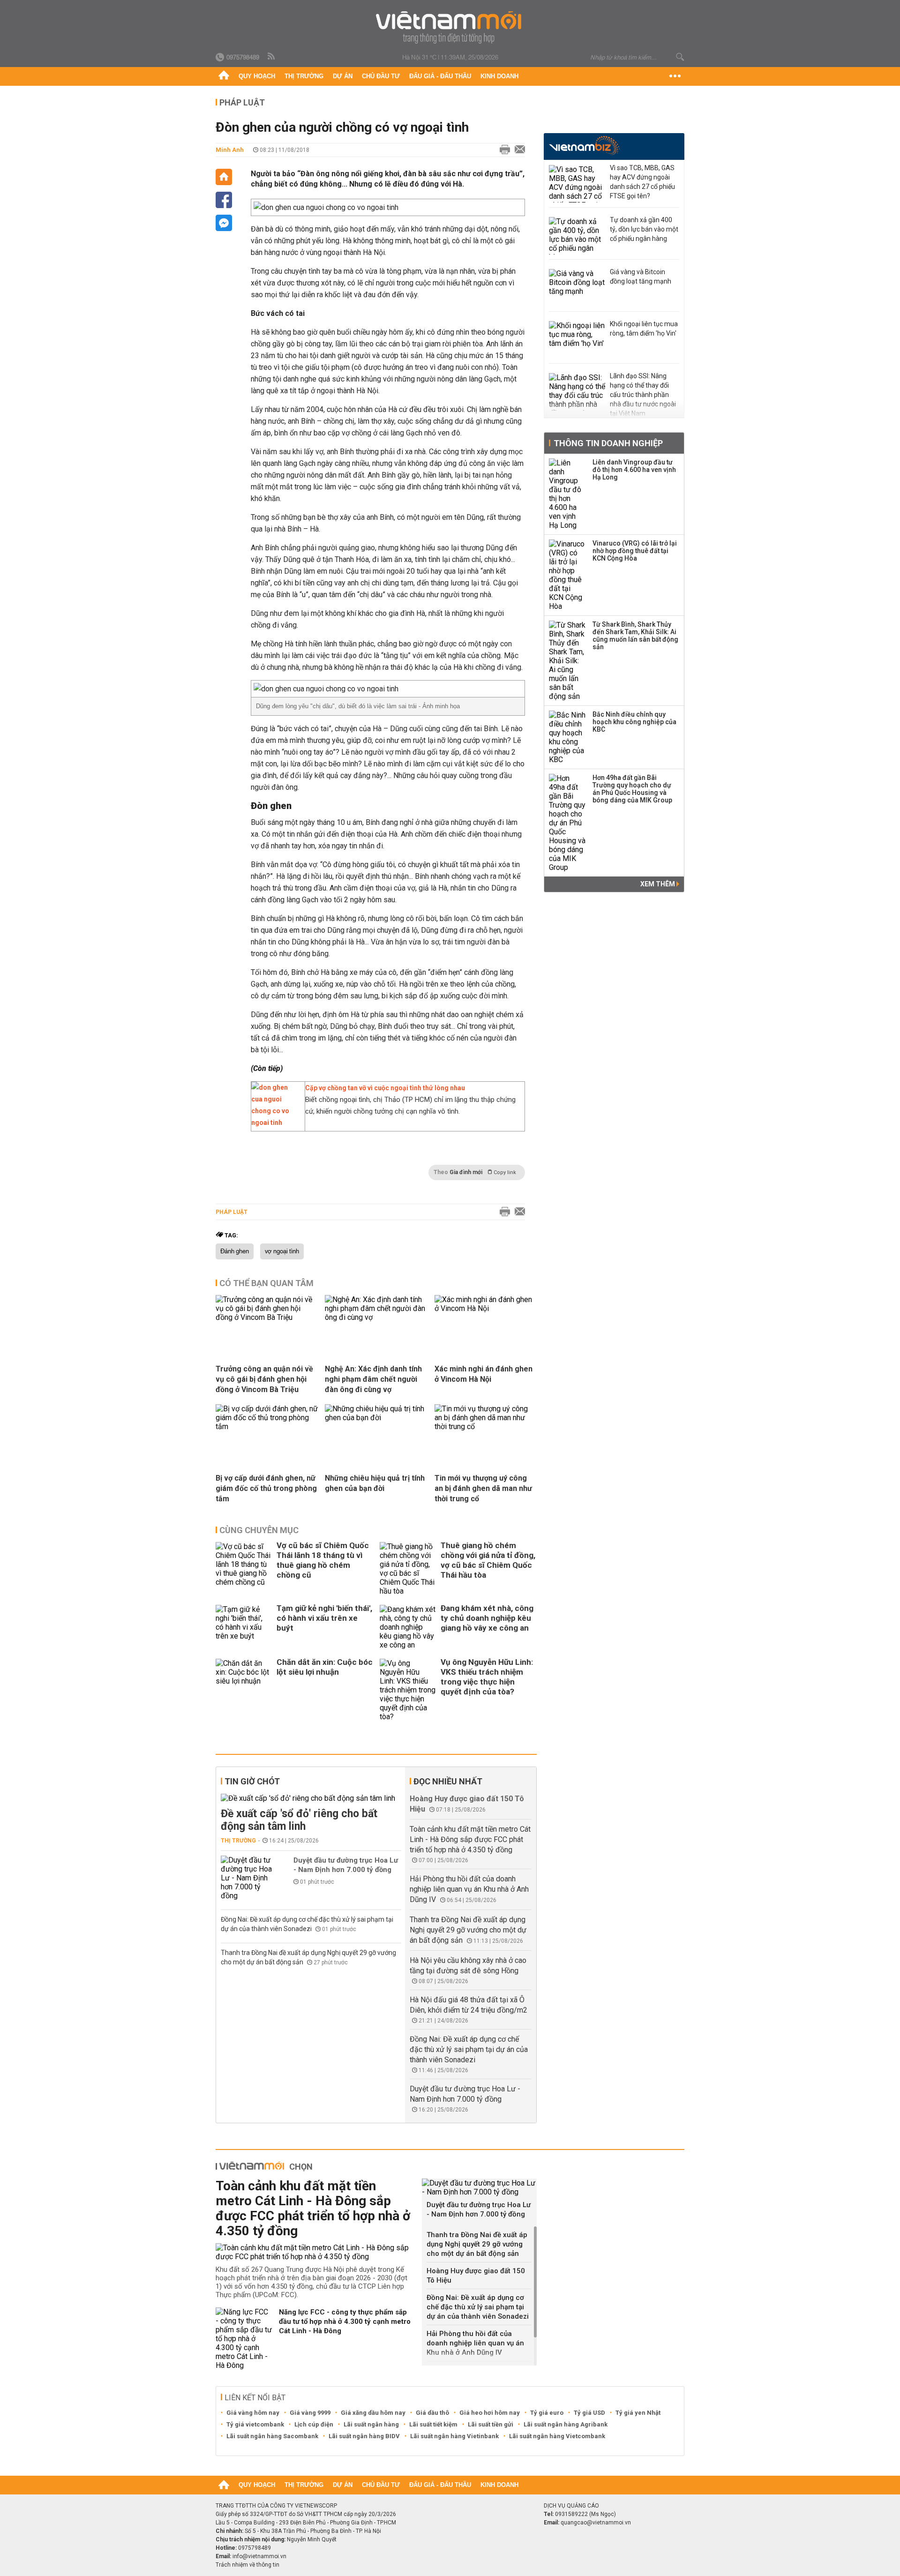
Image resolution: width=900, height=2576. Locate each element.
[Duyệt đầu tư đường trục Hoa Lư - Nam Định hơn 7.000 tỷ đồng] (249, 1878)
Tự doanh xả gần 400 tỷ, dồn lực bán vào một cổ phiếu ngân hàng (644, 229)
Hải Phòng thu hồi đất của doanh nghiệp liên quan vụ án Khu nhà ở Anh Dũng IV (469, 1889)
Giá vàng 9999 (310, 2413)
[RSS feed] (272, 57)
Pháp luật (242, 102)
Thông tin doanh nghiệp (608, 443)
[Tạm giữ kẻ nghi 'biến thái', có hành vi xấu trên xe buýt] (244, 1627)
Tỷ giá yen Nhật (638, 2413)
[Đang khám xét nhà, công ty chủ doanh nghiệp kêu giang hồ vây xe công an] (408, 1627)
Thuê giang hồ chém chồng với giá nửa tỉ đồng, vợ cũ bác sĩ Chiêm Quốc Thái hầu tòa (488, 1560)
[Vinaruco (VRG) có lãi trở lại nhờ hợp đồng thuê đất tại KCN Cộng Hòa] (568, 575)
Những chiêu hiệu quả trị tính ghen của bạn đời (375, 1483)
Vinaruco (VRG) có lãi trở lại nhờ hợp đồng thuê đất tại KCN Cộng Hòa (635, 551)
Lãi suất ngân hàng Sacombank (272, 2436)
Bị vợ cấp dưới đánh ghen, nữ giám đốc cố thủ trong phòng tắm (266, 1488)
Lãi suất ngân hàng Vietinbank (454, 2436)
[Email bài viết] (517, 150)
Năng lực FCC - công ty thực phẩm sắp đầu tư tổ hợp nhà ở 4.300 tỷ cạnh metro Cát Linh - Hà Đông (345, 2321)
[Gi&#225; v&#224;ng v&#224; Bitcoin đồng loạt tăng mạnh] (577, 288)
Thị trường (304, 76)
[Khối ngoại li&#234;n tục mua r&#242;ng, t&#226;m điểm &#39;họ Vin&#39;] (577, 340)
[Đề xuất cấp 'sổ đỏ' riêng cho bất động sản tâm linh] (311, 1798)
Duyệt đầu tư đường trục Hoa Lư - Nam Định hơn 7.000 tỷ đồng (346, 1865)
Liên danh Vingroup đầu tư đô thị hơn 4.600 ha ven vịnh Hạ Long (634, 470)
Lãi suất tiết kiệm (433, 2424)
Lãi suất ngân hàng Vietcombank (557, 2436)
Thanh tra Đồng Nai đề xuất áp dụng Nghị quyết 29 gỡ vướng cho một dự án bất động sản (468, 1930)
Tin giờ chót (252, 1781)
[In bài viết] (502, 150)
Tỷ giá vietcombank (255, 2424)
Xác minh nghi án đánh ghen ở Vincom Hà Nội (484, 1374)
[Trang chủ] (224, 76)
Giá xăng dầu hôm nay (373, 2413)
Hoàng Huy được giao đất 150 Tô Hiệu (476, 2276)
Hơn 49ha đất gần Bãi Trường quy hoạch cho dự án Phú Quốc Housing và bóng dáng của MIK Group (632, 789)
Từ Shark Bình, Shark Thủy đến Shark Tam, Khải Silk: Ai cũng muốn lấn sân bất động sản (635, 636)
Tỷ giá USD (589, 2413)
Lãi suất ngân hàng (371, 2424)
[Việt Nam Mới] (450, 27)
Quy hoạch (257, 76)
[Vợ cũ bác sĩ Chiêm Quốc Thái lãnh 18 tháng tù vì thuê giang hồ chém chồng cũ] (244, 1569)
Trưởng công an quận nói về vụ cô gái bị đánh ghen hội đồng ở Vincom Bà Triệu (264, 1379)
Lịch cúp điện (314, 2424)
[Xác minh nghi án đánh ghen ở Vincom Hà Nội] (486, 1308)
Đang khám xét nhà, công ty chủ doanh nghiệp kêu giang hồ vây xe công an (487, 1618)
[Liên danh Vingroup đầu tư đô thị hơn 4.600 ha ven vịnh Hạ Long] (568, 494)
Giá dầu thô (432, 2413)
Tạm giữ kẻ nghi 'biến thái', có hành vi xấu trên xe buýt (324, 1618)
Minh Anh (230, 150)
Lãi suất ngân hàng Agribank (566, 2424)
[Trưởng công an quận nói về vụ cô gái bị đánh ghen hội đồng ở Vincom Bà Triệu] (267, 1317)
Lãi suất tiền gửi (491, 2424)
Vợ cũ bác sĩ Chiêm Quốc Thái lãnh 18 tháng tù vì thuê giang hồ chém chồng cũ (323, 1560)
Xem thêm (658, 884)
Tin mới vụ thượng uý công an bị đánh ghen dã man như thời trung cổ (483, 1488)
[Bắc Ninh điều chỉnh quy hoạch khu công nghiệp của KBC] (568, 737)
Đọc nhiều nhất (448, 1781)
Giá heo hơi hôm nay (490, 2413)
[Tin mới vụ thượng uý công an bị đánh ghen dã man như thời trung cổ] (486, 1427)
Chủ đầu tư (381, 76)
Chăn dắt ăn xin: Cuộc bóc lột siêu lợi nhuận (325, 1667)
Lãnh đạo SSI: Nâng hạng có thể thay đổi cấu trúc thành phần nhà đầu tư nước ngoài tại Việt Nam (643, 395)
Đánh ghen (235, 1251)
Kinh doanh (499, 76)
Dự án (343, 76)
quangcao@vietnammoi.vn (596, 2523)
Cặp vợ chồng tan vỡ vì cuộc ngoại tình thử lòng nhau (385, 1088)
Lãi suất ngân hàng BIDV (364, 2436)
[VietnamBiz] (584, 146)
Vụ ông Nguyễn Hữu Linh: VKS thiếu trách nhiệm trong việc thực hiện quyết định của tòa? (487, 1677)
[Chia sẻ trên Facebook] (224, 200)
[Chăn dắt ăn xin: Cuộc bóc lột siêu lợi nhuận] (244, 1690)
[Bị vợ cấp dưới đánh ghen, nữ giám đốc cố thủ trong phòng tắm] (267, 1427)
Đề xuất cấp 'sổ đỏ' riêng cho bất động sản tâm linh (299, 1820)
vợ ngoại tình (282, 1251)
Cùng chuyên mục (259, 1530)
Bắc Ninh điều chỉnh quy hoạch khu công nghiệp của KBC (634, 722)
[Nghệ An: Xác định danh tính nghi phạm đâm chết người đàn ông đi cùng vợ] (376, 1317)
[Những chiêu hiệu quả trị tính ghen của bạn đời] (376, 1418)
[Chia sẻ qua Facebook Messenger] (224, 223)
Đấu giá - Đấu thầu (440, 76)
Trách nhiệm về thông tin (247, 2565)
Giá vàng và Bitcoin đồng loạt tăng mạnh (641, 277)
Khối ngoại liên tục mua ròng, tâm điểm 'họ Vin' (644, 329)
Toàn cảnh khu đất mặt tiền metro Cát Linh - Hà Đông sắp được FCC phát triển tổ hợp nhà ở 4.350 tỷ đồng (470, 1839)
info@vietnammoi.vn (259, 2556)
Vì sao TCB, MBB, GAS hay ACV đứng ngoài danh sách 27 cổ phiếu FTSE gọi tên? (642, 182)
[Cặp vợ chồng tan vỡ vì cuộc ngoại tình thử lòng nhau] (276, 1123)
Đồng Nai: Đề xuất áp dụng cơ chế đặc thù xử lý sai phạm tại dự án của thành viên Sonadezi (469, 2049)
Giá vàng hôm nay (253, 2413)
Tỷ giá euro (547, 2413)
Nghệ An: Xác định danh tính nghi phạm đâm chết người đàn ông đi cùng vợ (373, 1379)
